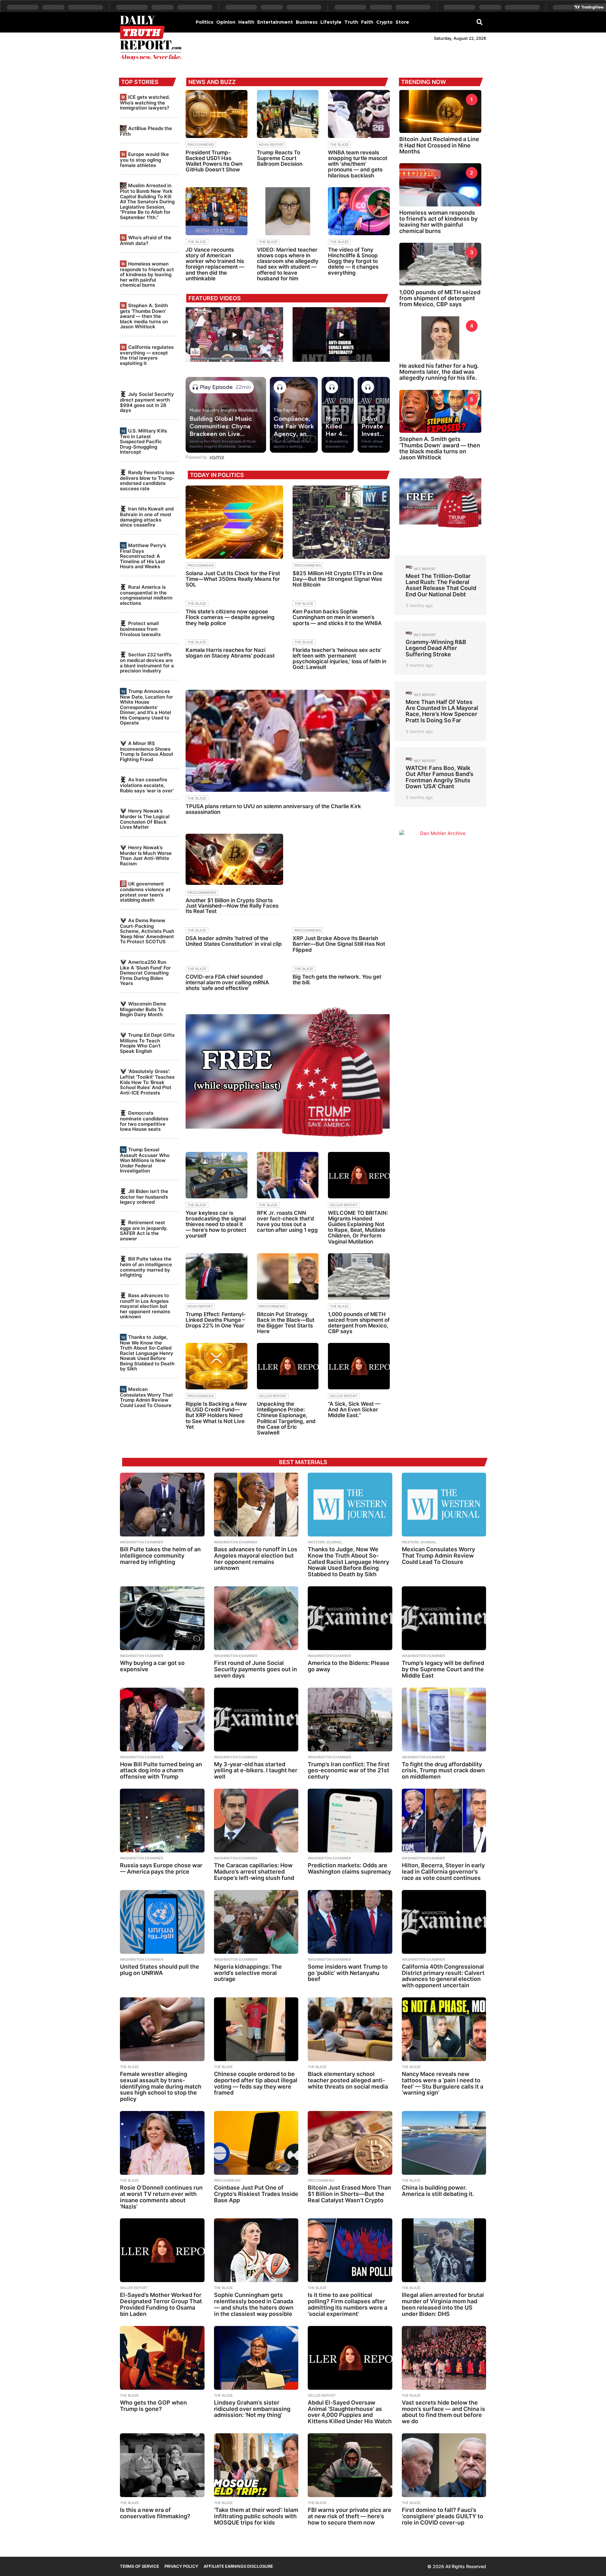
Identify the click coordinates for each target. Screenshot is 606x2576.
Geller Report (344, 1205)
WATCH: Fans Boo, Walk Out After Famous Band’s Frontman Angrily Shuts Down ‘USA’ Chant (440, 777)
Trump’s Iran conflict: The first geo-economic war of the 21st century (349, 1771)
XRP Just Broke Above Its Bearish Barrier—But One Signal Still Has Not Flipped (339, 944)
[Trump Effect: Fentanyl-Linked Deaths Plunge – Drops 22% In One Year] (217, 1276)
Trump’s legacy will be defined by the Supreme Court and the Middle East (443, 1669)
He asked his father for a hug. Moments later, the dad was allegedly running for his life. (439, 372)
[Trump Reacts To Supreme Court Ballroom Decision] (288, 114)
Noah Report (271, 145)
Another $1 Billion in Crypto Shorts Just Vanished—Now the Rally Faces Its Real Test (232, 906)
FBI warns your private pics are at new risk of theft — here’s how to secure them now (350, 2516)
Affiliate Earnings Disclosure (238, 2566)
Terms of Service (140, 2566)
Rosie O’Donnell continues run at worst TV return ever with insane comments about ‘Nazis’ (161, 2197)
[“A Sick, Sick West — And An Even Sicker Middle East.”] (359, 1366)
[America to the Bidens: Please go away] (350, 1618)
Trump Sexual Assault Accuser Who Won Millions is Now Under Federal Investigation (145, 1160)
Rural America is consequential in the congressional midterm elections (146, 595)
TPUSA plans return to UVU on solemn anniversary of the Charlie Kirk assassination (273, 809)
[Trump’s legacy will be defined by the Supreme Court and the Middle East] (444, 1618)
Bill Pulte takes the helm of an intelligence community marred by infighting (146, 1267)
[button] (480, 22)
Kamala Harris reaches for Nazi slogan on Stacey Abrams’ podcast (230, 653)
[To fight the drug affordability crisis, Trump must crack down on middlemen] (444, 1720)
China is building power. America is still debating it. (438, 2191)
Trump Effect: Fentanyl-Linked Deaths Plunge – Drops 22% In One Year (216, 1320)
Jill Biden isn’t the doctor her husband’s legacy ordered (144, 1197)
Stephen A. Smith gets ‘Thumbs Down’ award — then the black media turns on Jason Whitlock (144, 316)
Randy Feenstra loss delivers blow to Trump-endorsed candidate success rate (147, 480)
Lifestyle (331, 22)
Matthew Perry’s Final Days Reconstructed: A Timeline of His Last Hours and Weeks (143, 556)
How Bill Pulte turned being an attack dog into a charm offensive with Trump (161, 1771)
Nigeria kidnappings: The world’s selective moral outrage (248, 1973)
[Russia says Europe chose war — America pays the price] (162, 1821)
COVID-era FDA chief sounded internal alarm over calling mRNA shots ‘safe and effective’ (227, 982)
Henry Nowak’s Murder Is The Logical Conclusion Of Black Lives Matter (145, 819)
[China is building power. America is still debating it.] (444, 2143)
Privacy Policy (181, 2566)
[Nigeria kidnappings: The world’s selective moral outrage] (256, 1922)
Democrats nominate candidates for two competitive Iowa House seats (144, 1121)
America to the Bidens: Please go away (349, 1666)
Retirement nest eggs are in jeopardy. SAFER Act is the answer (144, 1231)
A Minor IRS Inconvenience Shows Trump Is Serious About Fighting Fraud (147, 751)
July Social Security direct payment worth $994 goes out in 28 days (147, 402)
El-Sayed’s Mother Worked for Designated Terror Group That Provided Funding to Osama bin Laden (161, 2304)
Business (307, 22)
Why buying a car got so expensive (152, 1666)
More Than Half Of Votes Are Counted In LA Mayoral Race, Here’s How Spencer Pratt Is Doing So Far (442, 711)
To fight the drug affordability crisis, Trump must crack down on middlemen (443, 1771)
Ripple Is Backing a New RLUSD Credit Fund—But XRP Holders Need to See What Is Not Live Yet (216, 1415)
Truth (351, 22)
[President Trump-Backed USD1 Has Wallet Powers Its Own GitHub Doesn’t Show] (217, 114)
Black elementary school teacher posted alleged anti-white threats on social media (348, 2080)
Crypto (384, 22)
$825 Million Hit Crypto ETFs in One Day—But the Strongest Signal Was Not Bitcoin (338, 579)
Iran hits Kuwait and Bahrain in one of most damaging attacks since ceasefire (147, 517)
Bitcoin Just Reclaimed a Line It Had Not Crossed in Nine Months (439, 145)
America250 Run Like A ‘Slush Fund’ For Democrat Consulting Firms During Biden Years (145, 973)
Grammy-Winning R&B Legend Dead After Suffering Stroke (436, 648)
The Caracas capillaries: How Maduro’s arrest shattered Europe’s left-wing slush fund (254, 1872)
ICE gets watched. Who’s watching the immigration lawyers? (145, 102)
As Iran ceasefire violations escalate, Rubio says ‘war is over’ (147, 785)
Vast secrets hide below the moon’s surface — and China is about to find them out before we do (443, 2412)
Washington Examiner (142, 1542)
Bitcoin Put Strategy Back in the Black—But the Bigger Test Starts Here (286, 1323)
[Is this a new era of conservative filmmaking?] (162, 2465)
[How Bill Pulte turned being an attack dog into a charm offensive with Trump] (162, 1720)
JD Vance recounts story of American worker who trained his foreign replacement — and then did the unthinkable (215, 264)
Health (246, 22)
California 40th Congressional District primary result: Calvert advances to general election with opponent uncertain (443, 1976)
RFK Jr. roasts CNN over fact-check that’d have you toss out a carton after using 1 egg (287, 1222)
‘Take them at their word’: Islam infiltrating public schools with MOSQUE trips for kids (256, 2516)
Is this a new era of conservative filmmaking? (155, 2513)
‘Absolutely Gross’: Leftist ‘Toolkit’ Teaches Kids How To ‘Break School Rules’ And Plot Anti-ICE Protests (147, 1082)
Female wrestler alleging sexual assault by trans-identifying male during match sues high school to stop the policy (161, 2086)
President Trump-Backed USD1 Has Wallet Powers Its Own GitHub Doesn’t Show (214, 161)
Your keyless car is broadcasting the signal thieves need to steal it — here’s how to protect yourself (216, 1224)
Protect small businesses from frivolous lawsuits (140, 629)
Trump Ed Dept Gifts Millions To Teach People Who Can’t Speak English (147, 1043)
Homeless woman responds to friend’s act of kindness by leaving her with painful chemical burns (147, 274)
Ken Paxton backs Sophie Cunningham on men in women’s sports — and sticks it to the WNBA (337, 617)
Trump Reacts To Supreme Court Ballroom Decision (280, 158)
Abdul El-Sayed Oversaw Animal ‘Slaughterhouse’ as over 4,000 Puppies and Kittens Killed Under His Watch (350, 2412)
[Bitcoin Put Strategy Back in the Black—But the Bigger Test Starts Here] (288, 1276)
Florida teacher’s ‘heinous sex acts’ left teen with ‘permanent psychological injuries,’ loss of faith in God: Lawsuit (339, 659)
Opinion (226, 22)
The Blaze (339, 145)
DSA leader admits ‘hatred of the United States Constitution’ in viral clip (234, 941)
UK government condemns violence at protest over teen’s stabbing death (145, 892)
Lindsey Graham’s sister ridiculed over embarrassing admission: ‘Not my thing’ (252, 2409)
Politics (205, 22)
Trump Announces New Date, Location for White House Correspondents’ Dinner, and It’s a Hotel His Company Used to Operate (146, 707)
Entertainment (275, 22)
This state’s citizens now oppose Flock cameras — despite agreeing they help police (230, 617)
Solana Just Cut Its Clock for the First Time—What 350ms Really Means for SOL (233, 579)
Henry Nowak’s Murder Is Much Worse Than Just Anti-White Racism (146, 856)
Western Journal (325, 1542)
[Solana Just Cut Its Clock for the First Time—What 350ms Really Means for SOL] (234, 522)
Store (402, 22)
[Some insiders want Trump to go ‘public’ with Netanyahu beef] (350, 1922)
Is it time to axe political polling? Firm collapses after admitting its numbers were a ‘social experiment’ (348, 2304)
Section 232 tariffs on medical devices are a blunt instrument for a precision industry (147, 663)
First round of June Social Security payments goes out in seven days (255, 1669)
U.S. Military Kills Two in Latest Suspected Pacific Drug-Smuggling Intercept (143, 441)
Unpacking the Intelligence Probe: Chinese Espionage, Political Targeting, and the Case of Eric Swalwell (286, 1418)
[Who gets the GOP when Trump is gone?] (162, 2358)
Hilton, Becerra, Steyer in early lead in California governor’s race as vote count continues (443, 1872)
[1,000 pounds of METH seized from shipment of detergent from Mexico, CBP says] (359, 1276)
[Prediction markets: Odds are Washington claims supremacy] (350, 1821)
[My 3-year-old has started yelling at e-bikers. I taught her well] (256, 1720)
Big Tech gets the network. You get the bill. (337, 980)
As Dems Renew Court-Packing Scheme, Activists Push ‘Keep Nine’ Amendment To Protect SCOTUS (147, 931)
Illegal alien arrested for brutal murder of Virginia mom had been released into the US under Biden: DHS (443, 2304)
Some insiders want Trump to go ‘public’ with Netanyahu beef (348, 1973)
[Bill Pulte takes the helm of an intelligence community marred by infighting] (162, 1505)
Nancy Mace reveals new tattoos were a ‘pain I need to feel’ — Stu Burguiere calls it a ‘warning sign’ (443, 2083)
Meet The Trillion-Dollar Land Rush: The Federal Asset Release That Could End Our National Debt (441, 585)
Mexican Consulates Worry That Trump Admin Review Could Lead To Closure (146, 1397)
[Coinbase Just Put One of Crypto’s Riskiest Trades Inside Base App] (256, 2143)
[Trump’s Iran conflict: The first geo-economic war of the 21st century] (350, 1720)
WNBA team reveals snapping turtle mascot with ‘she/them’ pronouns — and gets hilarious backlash (358, 164)
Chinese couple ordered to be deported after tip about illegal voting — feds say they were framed (256, 2083)
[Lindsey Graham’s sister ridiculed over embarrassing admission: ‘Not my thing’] (256, 2358)
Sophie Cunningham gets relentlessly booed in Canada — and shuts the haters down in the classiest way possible (254, 2304)
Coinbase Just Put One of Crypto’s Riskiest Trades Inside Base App (256, 2194)
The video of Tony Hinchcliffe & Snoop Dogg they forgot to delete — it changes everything (353, 261)
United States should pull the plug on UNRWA (160, 1970)
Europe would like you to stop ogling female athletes (144, 160)
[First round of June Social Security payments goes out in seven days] (256, 1618)
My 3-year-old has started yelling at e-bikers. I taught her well (256, 1771)
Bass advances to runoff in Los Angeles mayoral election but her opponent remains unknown (145, 1306)
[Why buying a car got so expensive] (162, 1618)
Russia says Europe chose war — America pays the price (161, 1868)
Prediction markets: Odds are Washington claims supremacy (349, 1868)
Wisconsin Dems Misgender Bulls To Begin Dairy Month (143, 1009)
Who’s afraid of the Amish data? (146, 240)
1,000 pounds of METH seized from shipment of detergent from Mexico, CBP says (359, 1323)
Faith (367, 22)
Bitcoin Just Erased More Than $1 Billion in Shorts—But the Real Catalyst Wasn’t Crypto (349, 2194)
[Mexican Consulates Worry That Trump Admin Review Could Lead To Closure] (444, 1505)
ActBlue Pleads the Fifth (146, 131)
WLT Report (425, 569)
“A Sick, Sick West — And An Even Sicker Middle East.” (354, 1410)
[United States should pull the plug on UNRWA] (162, 1922)
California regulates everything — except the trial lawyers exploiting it (147, 355)
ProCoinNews (201, 145)
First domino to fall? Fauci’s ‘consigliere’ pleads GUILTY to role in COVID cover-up (443, 2516)
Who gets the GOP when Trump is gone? (153, 2406)
